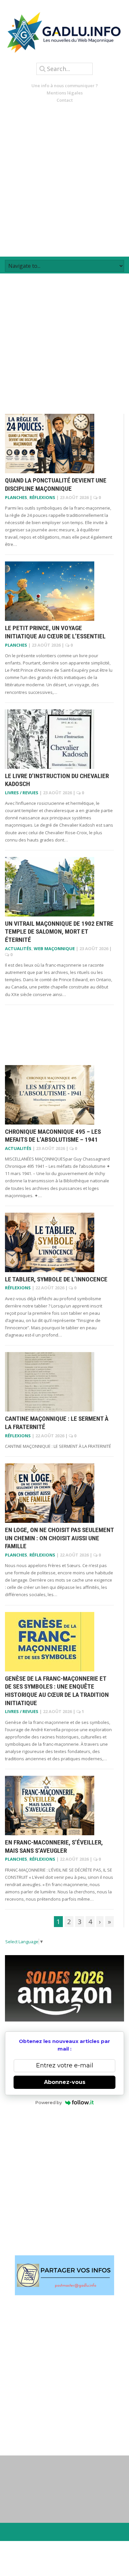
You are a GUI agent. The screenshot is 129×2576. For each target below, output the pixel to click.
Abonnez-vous (65, 2082)
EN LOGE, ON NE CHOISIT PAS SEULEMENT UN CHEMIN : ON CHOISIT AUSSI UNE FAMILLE (59, 1538)
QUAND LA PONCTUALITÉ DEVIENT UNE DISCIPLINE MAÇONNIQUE (56, 484)
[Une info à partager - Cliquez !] (64, 2275)
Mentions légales (65, 93)
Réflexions (42, 497)
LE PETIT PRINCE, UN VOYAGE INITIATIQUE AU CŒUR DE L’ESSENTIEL (55, 632)
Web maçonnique (54, 948)
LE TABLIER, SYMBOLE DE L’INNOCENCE (56, 1279)
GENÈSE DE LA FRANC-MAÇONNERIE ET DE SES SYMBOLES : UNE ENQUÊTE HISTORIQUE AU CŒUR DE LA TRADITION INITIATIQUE (57, 1691)
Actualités (18, 948)
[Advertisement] (64, 180)
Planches (16, 497)
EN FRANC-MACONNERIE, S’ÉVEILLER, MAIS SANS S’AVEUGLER (54, 1846)
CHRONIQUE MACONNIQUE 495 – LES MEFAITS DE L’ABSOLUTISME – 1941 (53, 1136)
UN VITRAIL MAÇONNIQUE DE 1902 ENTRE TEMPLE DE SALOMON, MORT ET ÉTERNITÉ (59, 932)
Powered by (49, 2102)
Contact (65, 100)
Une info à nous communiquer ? (65, 86)
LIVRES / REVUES (22, 793)
